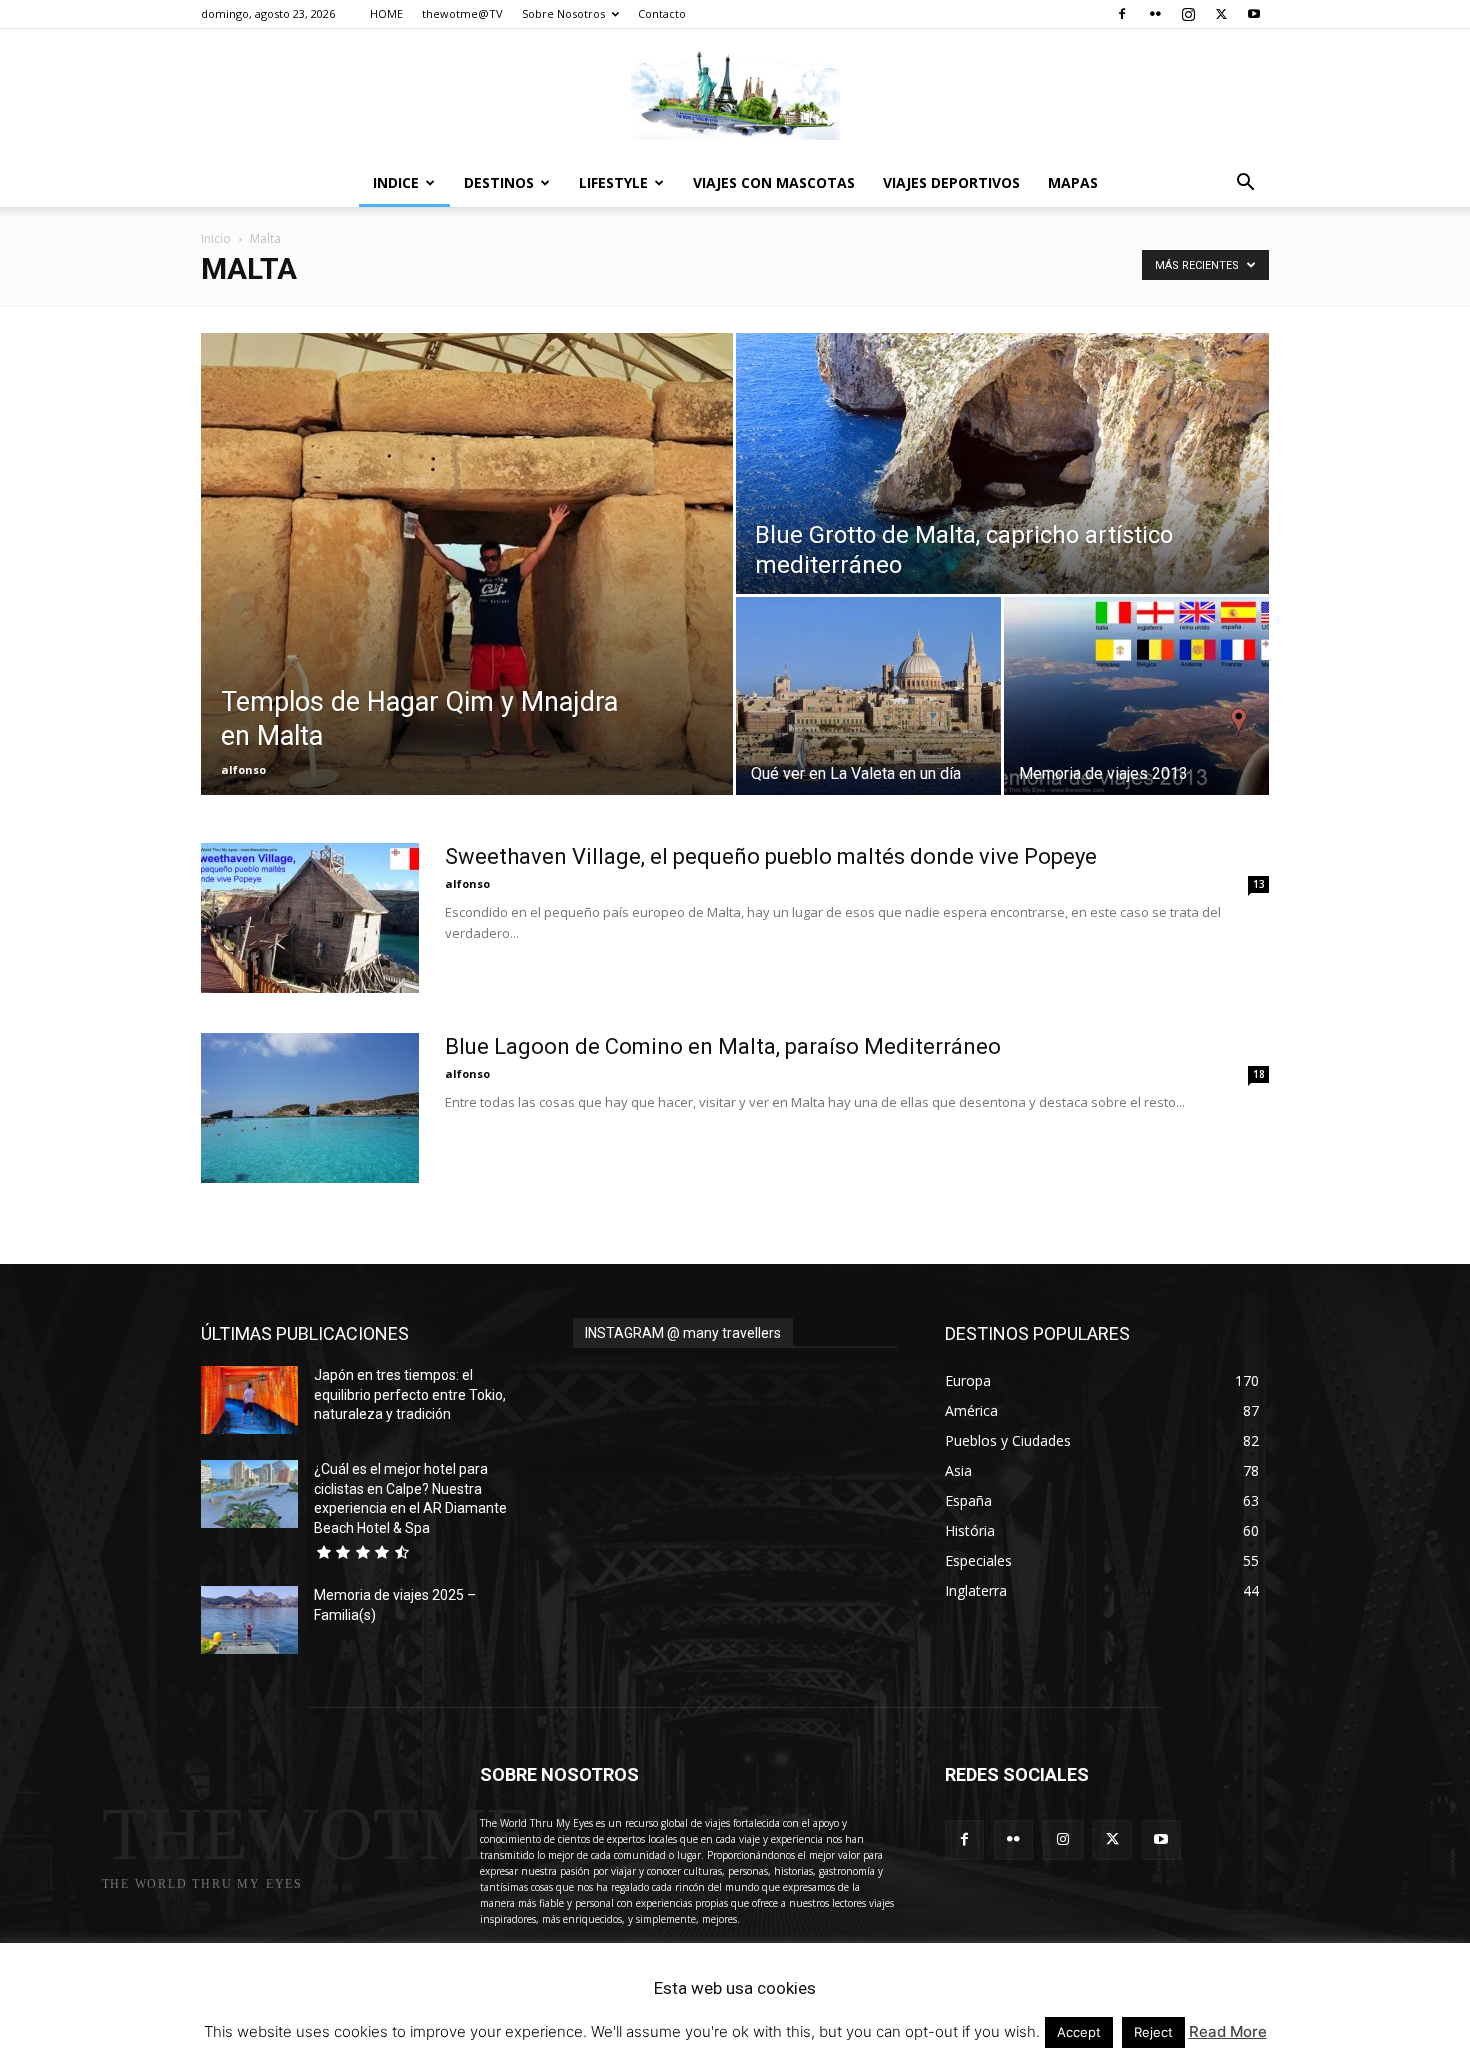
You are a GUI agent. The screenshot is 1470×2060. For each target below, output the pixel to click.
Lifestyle (613, 182)
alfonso (243, 769)
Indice (396, 182)
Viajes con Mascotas (774, 182)
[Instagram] (1188, 14)
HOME (386, 13)
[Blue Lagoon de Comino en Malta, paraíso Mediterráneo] (310, 1108)
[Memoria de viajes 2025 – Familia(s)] (249, 1620)
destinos (499, 182)
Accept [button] (1079, 2032)
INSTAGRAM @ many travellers (683, 1333)
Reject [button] (1153, 2032)
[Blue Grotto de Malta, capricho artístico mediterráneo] (1002, 463)
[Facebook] (1122, 14)
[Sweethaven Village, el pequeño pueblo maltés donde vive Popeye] (310, 918)
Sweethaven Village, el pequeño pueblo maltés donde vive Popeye (771, 856)
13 (1259, 884)
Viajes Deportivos (951, 182)
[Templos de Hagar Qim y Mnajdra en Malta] (467, 564)
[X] (1221, 14)
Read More (1228, 2031)
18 (1259, 1074)
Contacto (662, 13)
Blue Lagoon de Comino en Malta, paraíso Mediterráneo (723, 1046)
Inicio (216, 238)
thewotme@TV (462, 13)
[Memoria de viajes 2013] (1136, 696)
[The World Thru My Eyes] (735, 95)
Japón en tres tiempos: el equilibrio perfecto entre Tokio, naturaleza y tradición (410, 1394)
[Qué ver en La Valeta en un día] (868, 696)
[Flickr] (1155, 14)
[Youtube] (1254, 14)
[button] (1245, 184)
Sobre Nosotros (563, 13)
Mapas (1073, 182)
